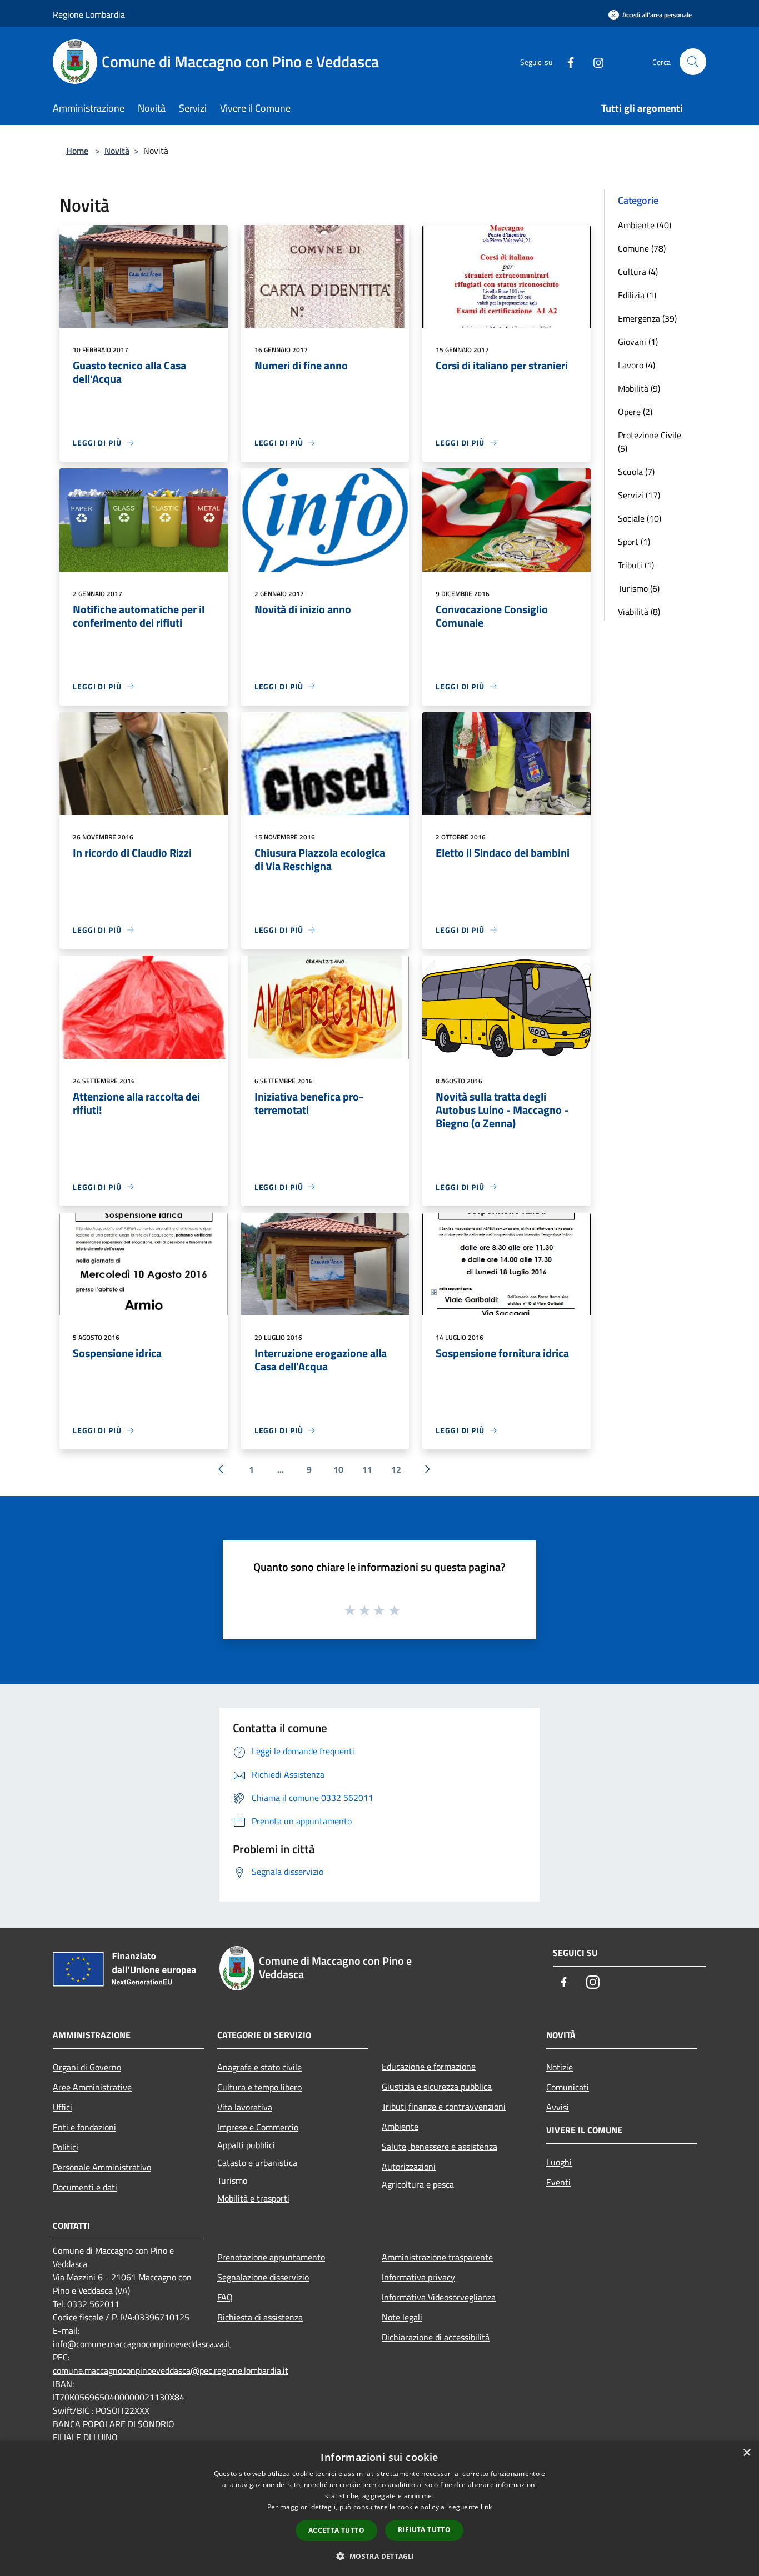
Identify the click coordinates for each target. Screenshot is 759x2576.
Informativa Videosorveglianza (439, 2297)
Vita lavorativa (245, 2107)
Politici (66, 2147)
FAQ (225, 2297)
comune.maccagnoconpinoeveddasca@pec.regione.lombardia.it (171, 2370)
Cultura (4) (638, 272)
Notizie (560, 2067)
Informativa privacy (418, 2277)
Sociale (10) (640, 518)
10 (338, 1469)
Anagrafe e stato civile (259, 2067)
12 (396, 1469)
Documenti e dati (85, 2187)
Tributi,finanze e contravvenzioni (444, 2107)
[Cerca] (693, 62)
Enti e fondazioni (84, 2127)
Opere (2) (635, 412)
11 (367, 1469)
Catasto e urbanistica (257, 2163)
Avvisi (558, 2107)
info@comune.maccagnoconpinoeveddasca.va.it (142, 2344)
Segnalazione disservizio (263, 2277)
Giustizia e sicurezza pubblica (437, 2087)
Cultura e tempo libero (259, 2087)
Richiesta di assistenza (260, 2317)
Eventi (558, 2182)
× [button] (746, 2453)
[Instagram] (594, 61)
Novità (117, 151)
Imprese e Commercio (258, 2127)
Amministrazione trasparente (437, 2257)
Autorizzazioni (409, 2167)
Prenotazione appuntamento (271, 2257)
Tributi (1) (636, 565)
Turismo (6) (639, 588)
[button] (379, 2556)
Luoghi (559, 2162)
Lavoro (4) (636, 365)
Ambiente (400, 2127)
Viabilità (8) (639, 612)
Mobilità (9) (639, 388)
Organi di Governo (87, 2067)
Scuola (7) (636, 472)
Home (77, 151)
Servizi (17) (639, 495)
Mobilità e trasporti (253, 2198)
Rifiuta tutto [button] (424, 2530)
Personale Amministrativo (102, 2167)
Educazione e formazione (429, 2067)
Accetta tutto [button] (336, 2530)
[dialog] (379, 2509)
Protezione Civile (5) (650, 442)
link (486, 2507)
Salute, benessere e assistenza (440, 2147)
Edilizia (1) (637, 295)
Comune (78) (642, 248)
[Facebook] (566, 61)
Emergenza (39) (647, 318)
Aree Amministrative (92, 2087)
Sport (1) (634, 542)
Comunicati (568, 2087)
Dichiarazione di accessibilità (436, 2337)
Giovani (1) (638, 342)
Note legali (402, 2317)
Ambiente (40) (645, 225)
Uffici (63, 2107)
